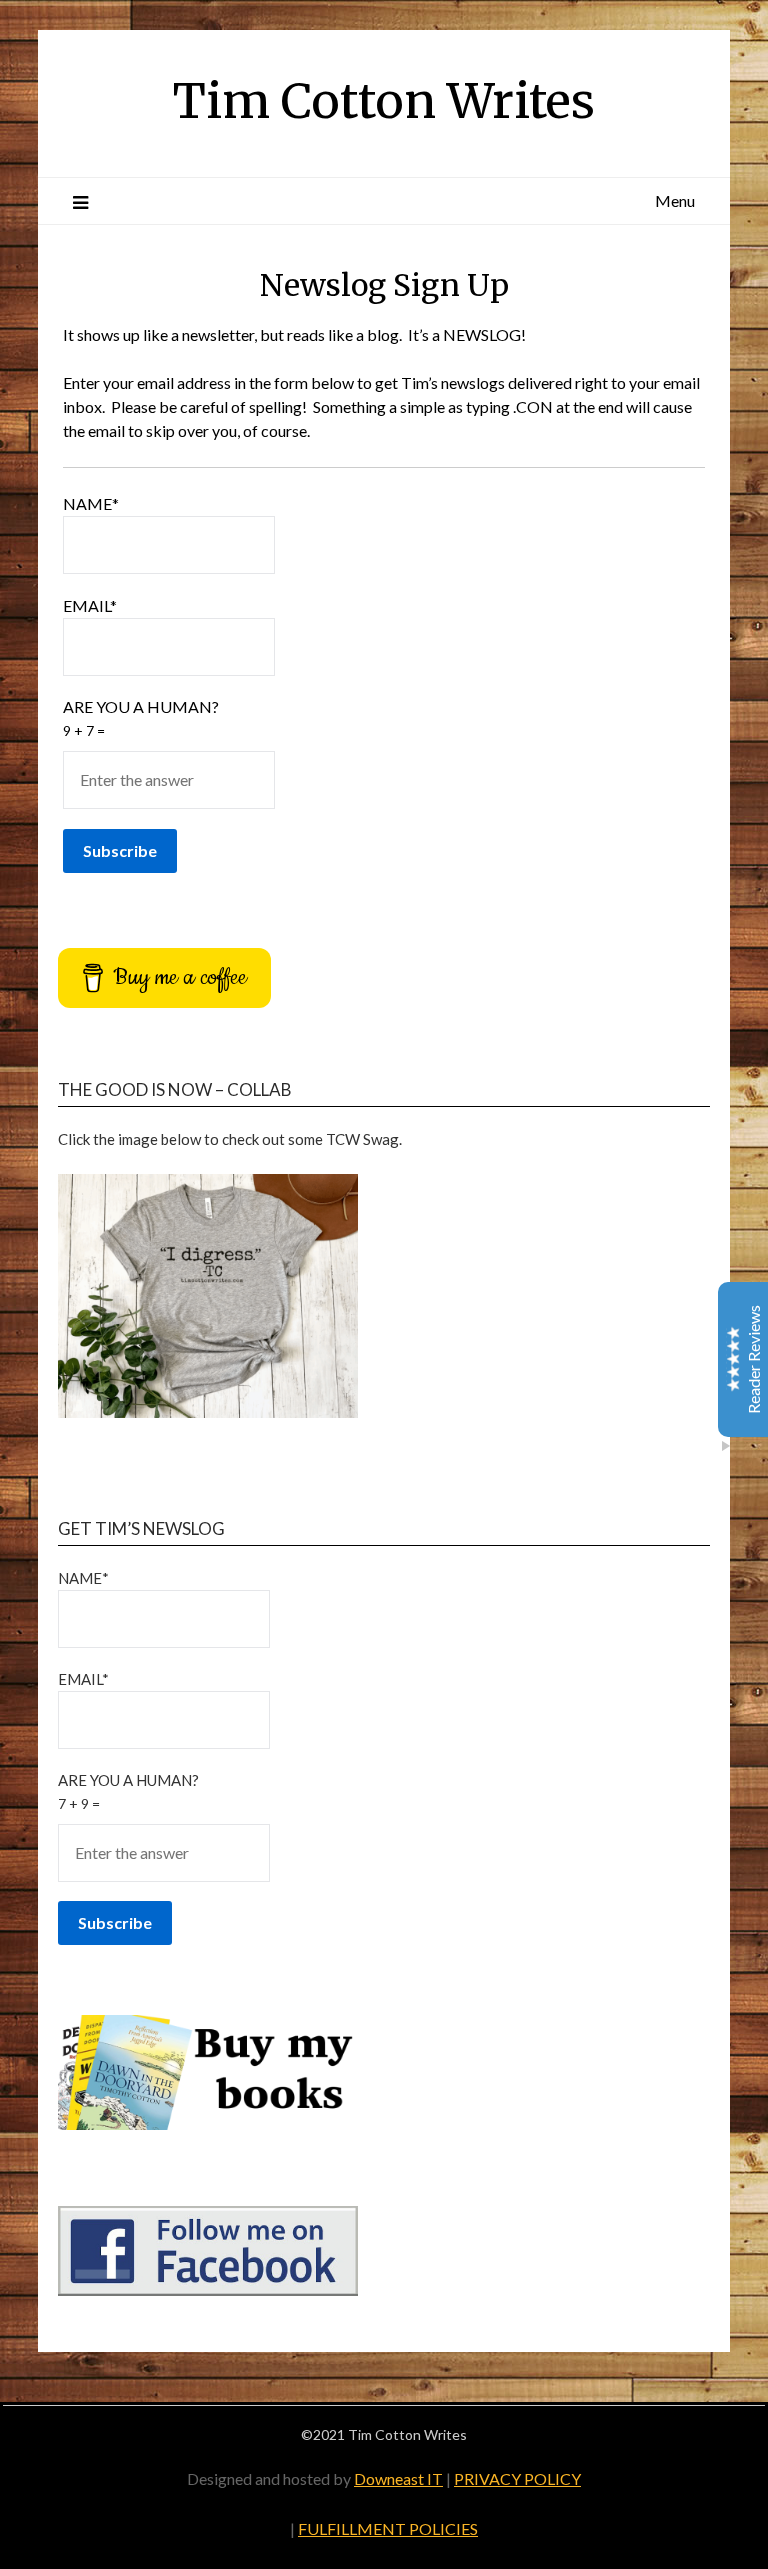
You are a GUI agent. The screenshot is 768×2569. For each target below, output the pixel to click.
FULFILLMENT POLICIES (388, 2528)
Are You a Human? (141, 718)
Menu (675, 200)
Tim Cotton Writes (384, 101)
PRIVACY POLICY (517, 2478)
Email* (90, 605)
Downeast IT (398, 2478)
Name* (91, 503)
